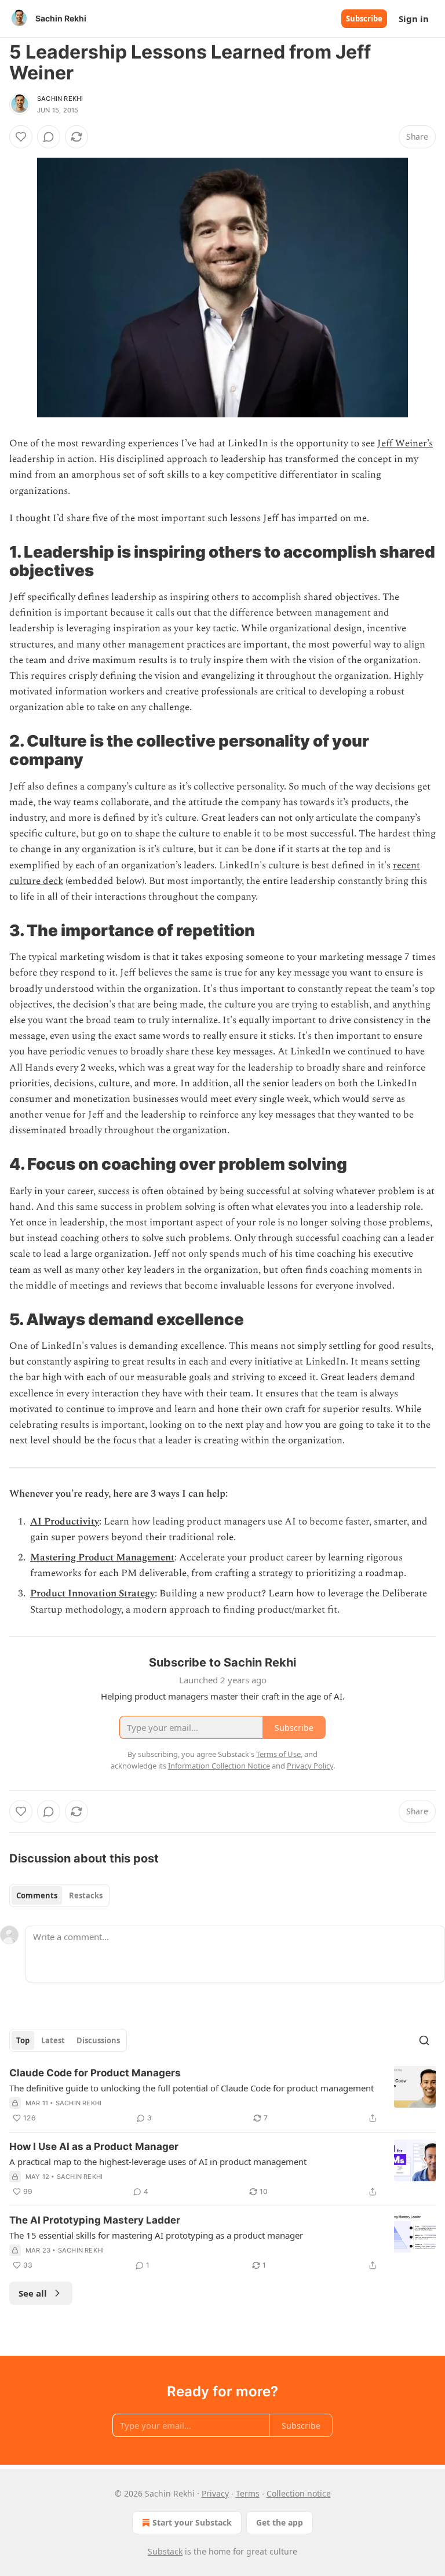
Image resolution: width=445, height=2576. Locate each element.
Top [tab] (23, 2040)
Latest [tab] (53, 2040)
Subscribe (364, 19)
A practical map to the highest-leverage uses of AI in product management (158, 2162)
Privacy (215, 2493)
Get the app (280, 2522)
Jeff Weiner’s (405, 443)
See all (33, 2293)
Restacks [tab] (86, 1895)
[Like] (21, 137)
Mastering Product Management (102, 1558)
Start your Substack (192, 2522)
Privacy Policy (310, 1766)
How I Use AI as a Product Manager (94, 2146)
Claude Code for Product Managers (95, 2073)
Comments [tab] (37, 1895)
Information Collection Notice (219, 1766)
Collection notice (299, 2493)
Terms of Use (278, 1754)
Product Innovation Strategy (92, 1593)
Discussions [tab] (98, 2040)
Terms (248, 2493)
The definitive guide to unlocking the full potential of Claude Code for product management (192, 2088)
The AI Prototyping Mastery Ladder (95, 2220)
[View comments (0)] (49, 137)
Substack (165, 2551)
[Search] (424, 2040)
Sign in (414, 19)
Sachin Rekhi (60, 99)
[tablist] (59, 1895)
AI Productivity (65, 1522)
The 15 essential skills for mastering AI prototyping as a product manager (156, 2235)
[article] (222, 2095)
